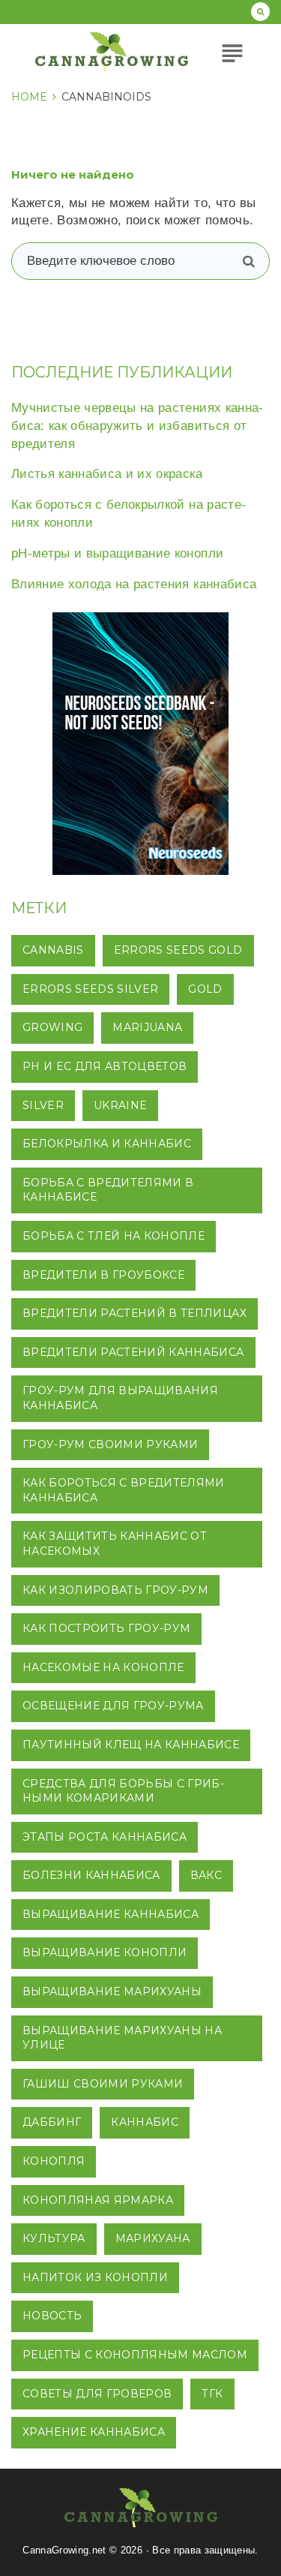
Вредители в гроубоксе (103, 1275)
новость (52, 2316)
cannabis (53, 950)
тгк (212, 2394)
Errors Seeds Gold (178, 950)
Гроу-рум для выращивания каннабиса (120, 1398)
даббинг (52, 2122)
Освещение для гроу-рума (113, 1706)
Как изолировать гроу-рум (115, 1590)
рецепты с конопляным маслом (135, 2355)
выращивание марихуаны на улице (122, 2038)
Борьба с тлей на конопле (114, 1236)
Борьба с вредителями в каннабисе (108, 1190)
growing (52, 1027)
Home (29, 97)
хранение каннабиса (94, 2432)
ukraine (120, 1105)
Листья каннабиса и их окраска (107, 474)
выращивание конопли (105, 1952)
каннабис (145, 2122)
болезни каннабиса (91, 1875)
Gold (205, 989)
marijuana (147, 1027)
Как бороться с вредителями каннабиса (124, 1490)
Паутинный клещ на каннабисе (131, 1745)
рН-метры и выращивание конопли (117, 553)
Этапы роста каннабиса (105, 1837)
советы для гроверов (97, 2394)
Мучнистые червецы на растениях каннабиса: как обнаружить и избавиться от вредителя (137, 426)
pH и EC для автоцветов (105, 1066)
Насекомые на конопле (103, 1667)
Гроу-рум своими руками (110, 1444)
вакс (206, 1875)
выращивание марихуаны (112, 1991)
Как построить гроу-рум (106, 1628)
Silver (43, 1105)
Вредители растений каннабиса (133, 1352)
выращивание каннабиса (111, 1914)
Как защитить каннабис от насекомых (115, 1543)
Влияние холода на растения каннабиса (134, 584)
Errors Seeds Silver (90, 989)
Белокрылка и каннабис (107, 1144)
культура (54, 2238)
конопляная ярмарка (98, 2200)
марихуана (153, 2238)
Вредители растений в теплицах (135, 1313)
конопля (54, 2161)
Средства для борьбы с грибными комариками (123, 1791)
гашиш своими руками (103, 2084)
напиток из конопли (95, 2277)
